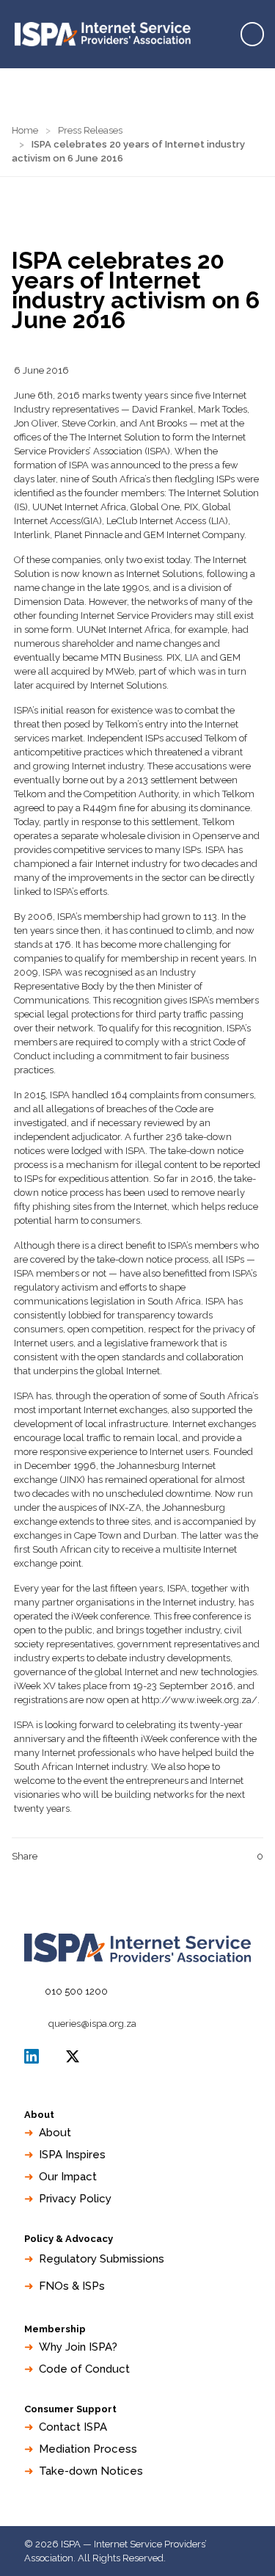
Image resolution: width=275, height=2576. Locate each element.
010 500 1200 (76, 1991)
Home (25, 130)
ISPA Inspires (72, 2155)
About (55, 2133)
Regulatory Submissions (102, 2259)
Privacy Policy (75, 2199)
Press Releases (90, 130)
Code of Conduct (84, 2369)
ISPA (73, 2056)
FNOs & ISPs (72, 2286)
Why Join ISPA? (78, 2347)
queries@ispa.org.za (92, 2024)
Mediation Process (88, 2449)
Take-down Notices (91, 2471)
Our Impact (68, 2177)
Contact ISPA (73, 2427)
